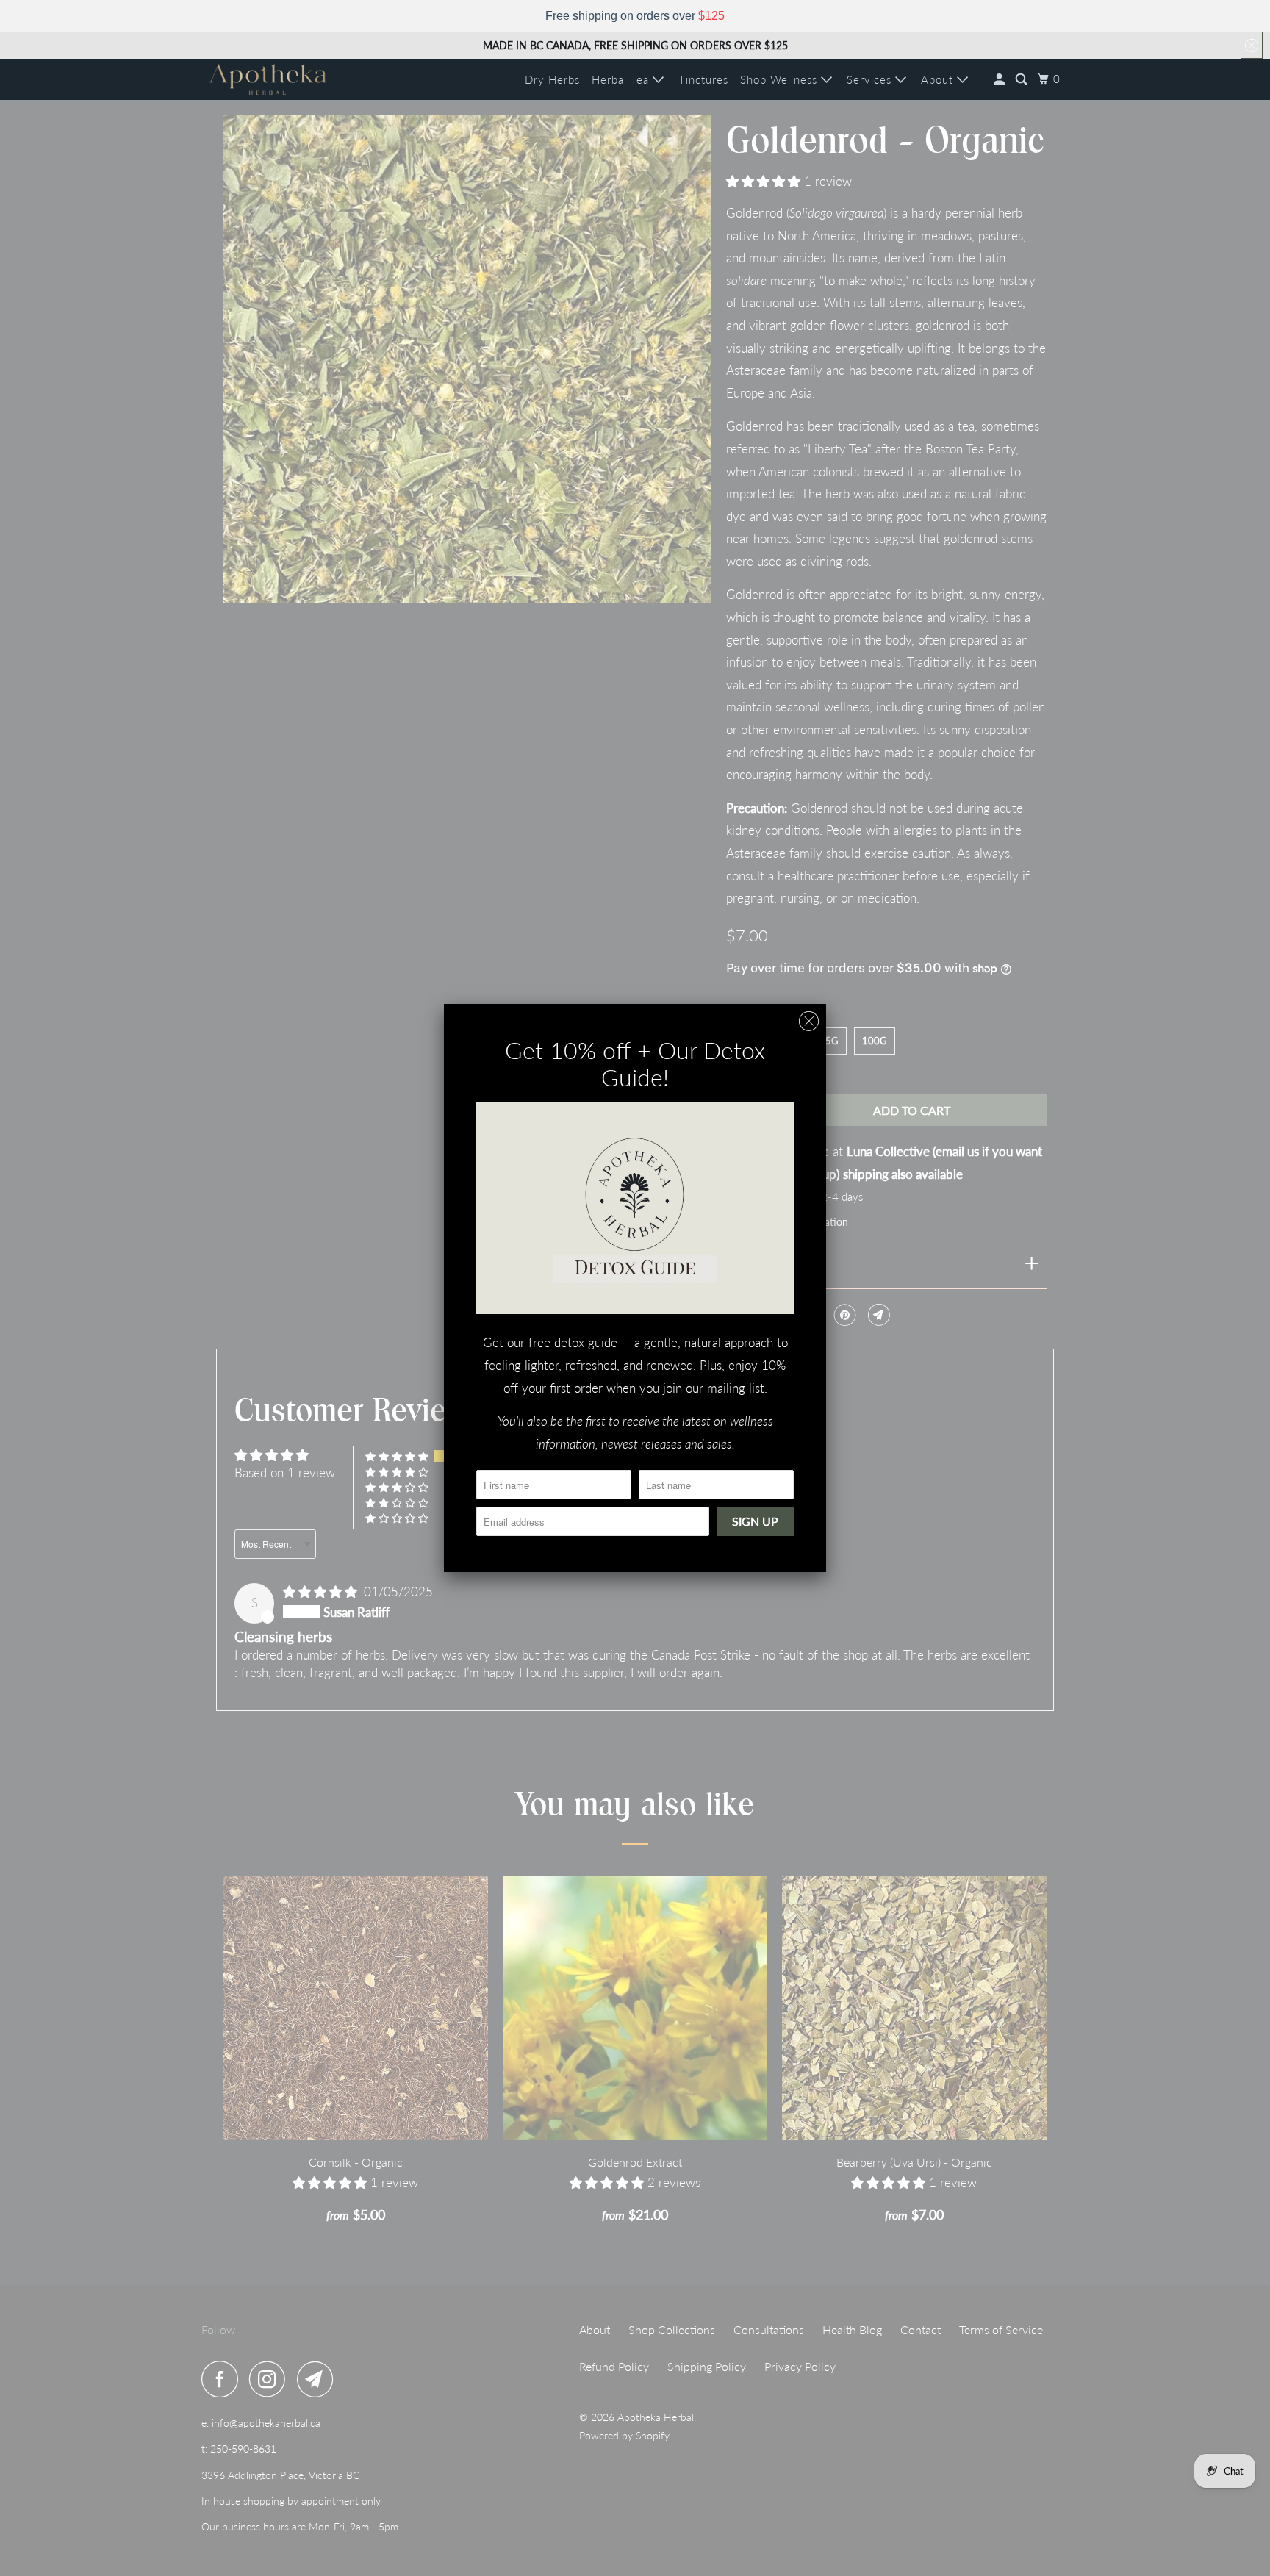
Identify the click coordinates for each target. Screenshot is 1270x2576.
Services (871, 79)
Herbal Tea (622, 79)
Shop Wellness (781, 79)
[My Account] (1001, 79)
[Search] (1023, 79)
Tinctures (703, 79)
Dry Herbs (552, 79)
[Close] (809, 1021)
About (939, 79)
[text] (635, 16)
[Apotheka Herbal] (268, 79)
